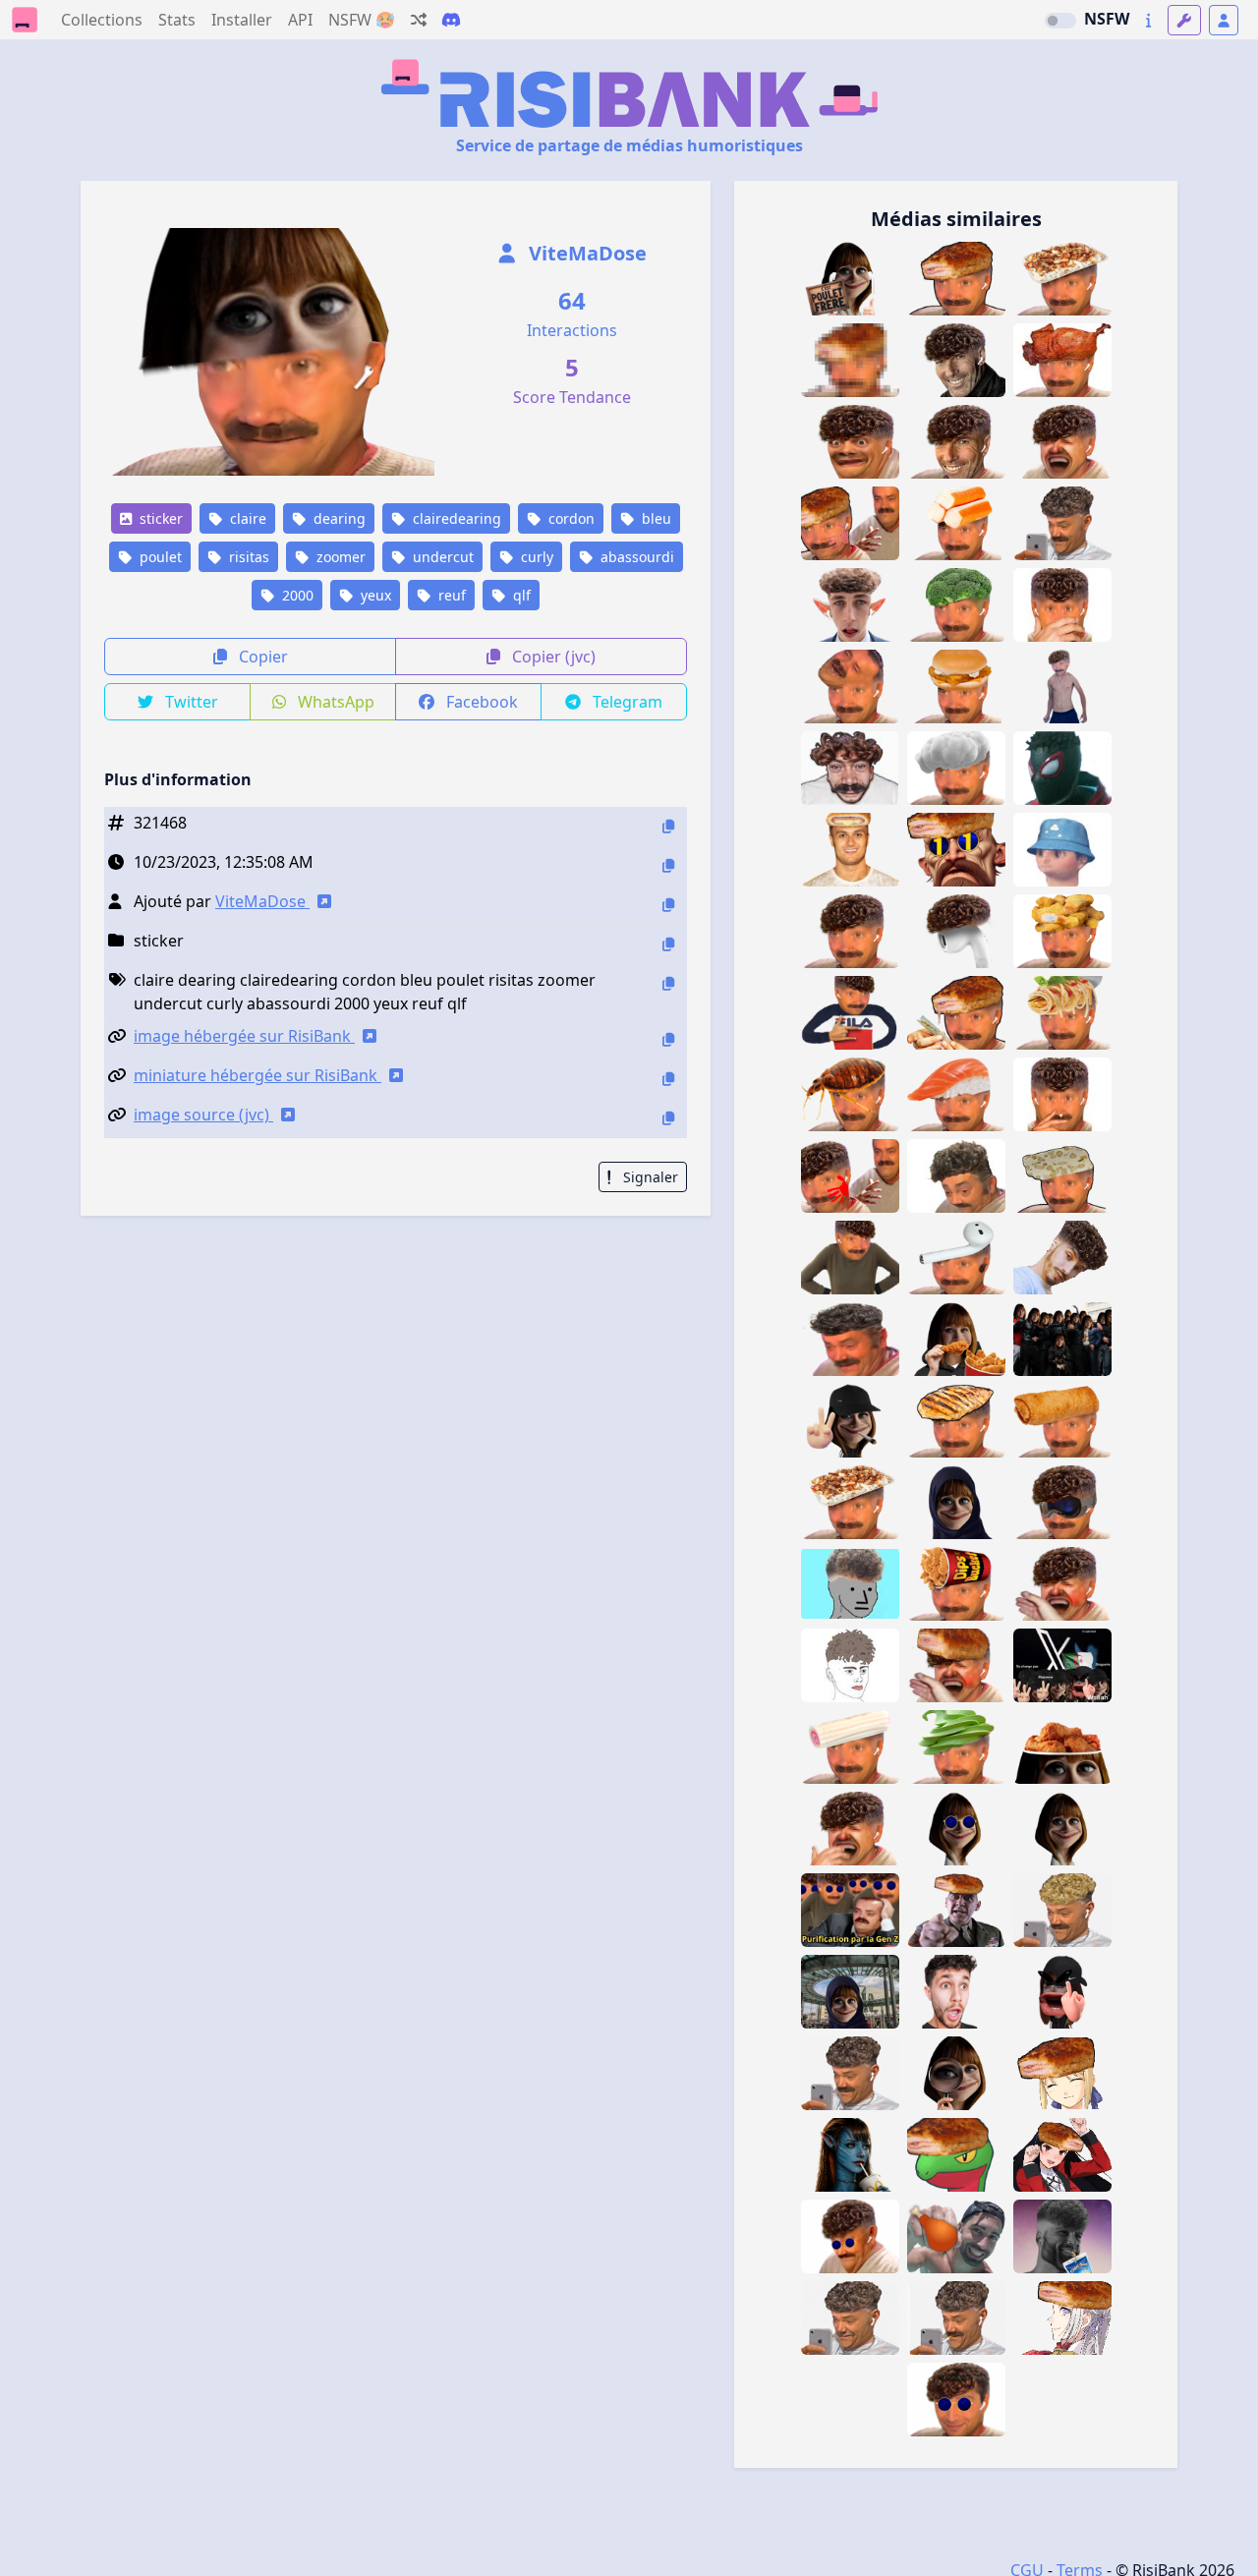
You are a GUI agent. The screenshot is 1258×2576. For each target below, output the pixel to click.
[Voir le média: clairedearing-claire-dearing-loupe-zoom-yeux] (956, 2073)
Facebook (480, 702)
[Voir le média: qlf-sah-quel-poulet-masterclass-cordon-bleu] (956, 2236)
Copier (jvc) (552, 657)
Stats (177, 20)
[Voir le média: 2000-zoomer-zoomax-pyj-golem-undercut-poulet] (850, 1584)
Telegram (626, 702)
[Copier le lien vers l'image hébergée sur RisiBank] (668, 1039)
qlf (520, 595)
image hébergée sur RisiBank (244, 1036)
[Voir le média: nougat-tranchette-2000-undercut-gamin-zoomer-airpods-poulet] (1062, 1176)
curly (535, 557)
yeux (374, 595)
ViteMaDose (585, 253)
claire (246, 518)
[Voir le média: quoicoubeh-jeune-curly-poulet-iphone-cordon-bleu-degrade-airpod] (850, 2073)
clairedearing (455, 518)
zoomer (339, 557)
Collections (102, 20)
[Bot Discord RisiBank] (451, 20)
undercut (441, 557)
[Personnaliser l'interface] (1184, 20)
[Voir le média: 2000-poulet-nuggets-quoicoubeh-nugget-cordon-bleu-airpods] (1062, 931)
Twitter (190, 702)
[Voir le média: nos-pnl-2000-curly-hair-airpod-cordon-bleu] (1062, 1258)
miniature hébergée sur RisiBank (257, 1075)
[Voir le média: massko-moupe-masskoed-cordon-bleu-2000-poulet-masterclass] (956, 2155)
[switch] (1060, 21)
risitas (247, 557)
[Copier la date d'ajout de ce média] (668, 865)
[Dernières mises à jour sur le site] (1148, 20)
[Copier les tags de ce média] (668, 983)
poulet (159, 557)
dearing (338, 518)
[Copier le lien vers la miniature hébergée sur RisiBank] (668, 1079)
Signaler (649, 1177)
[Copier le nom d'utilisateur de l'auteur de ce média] (668, 905)
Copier (261, 657)
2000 (296, 595)
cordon (570, 518)
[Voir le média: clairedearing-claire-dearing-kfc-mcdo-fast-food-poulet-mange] (956, 1339)
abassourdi (635, 557)
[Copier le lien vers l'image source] (668, 1118)
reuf (450, 595)
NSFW (1107, 19)
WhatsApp (334, 702)
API (300, 20)
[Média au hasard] (419, 20)
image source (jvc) (203, 1115)
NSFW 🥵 (362, 20)
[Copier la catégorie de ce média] (668, 944)
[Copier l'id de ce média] (668, 826)
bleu (655, 518)
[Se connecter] (1224, 20)
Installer (242, 20)
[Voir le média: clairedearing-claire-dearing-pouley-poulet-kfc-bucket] (1062, 1747)
